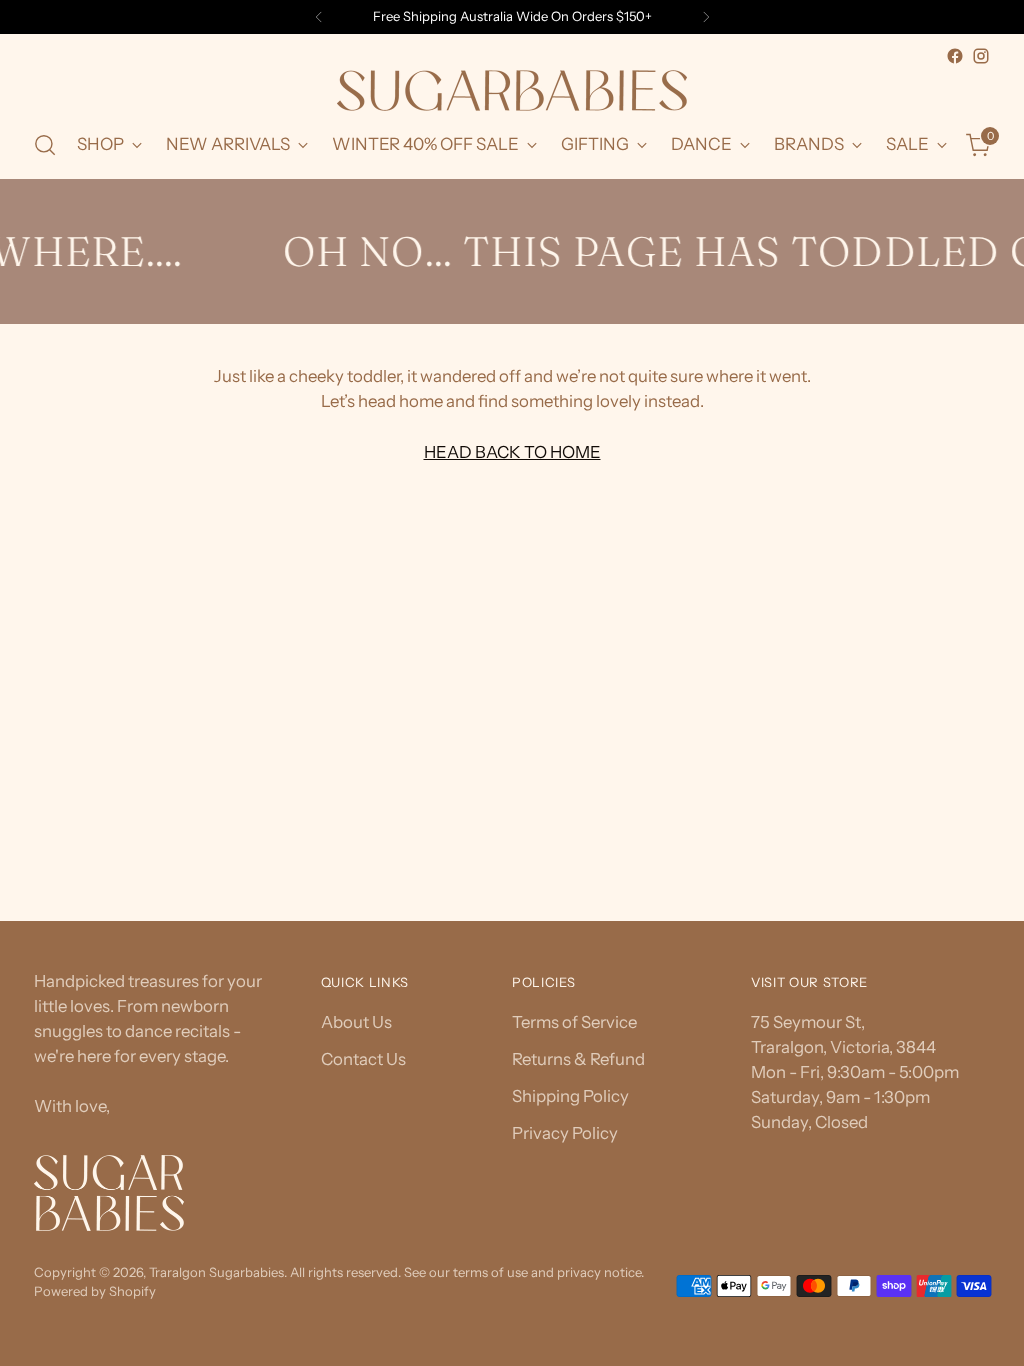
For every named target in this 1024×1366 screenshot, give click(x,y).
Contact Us (363, 1059)
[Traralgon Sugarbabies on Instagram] (981, 56)
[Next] (706, 17)
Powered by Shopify (95, 1291)
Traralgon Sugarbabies (216, 1272)
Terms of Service (574, 1022)
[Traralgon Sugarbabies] (512, 90)
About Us (356, 1022)
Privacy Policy (565, 1133)
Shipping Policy (570, 1096)
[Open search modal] (45, 145)
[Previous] (319, 17)
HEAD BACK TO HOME (512, 452)
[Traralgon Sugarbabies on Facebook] (955, 56)
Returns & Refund (578, 1059)
